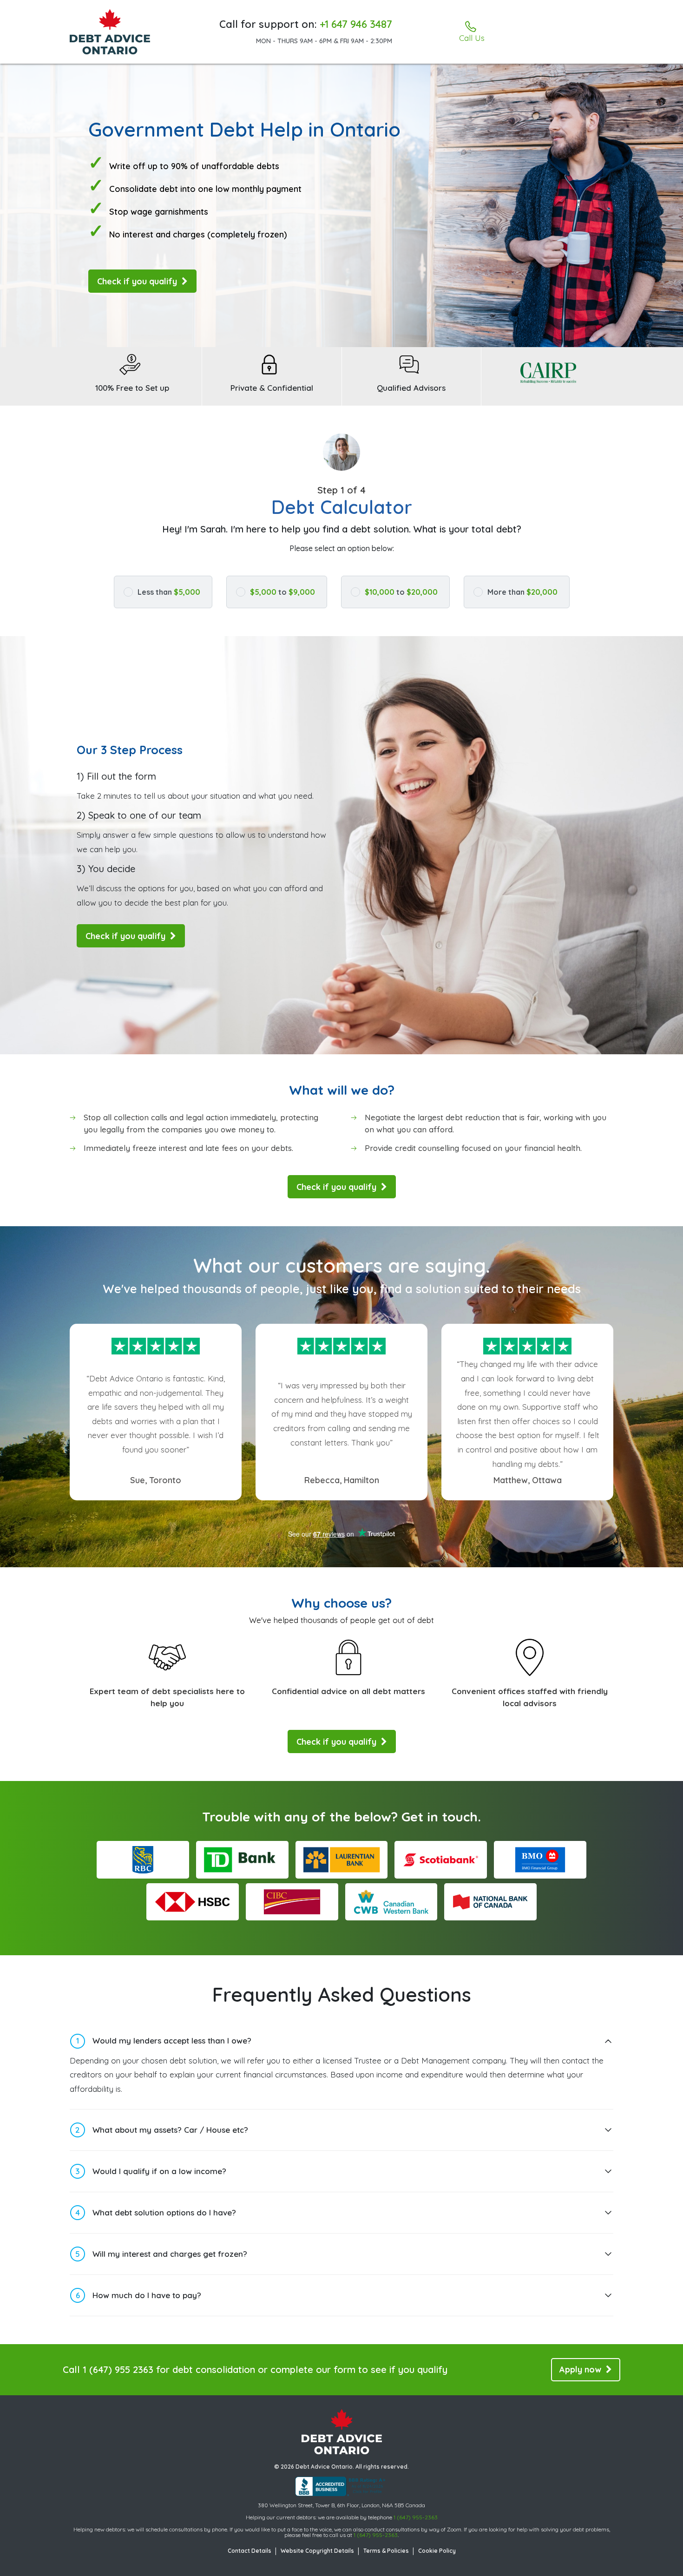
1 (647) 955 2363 (118, 2369)
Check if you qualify (138, 281)
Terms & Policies (386, 2551)
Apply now (581, 2369)
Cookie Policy (437, 2551)
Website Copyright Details (317, 2551)
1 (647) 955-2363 (416, 2517)
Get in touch (440, 1817)
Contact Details (250, 2551)
